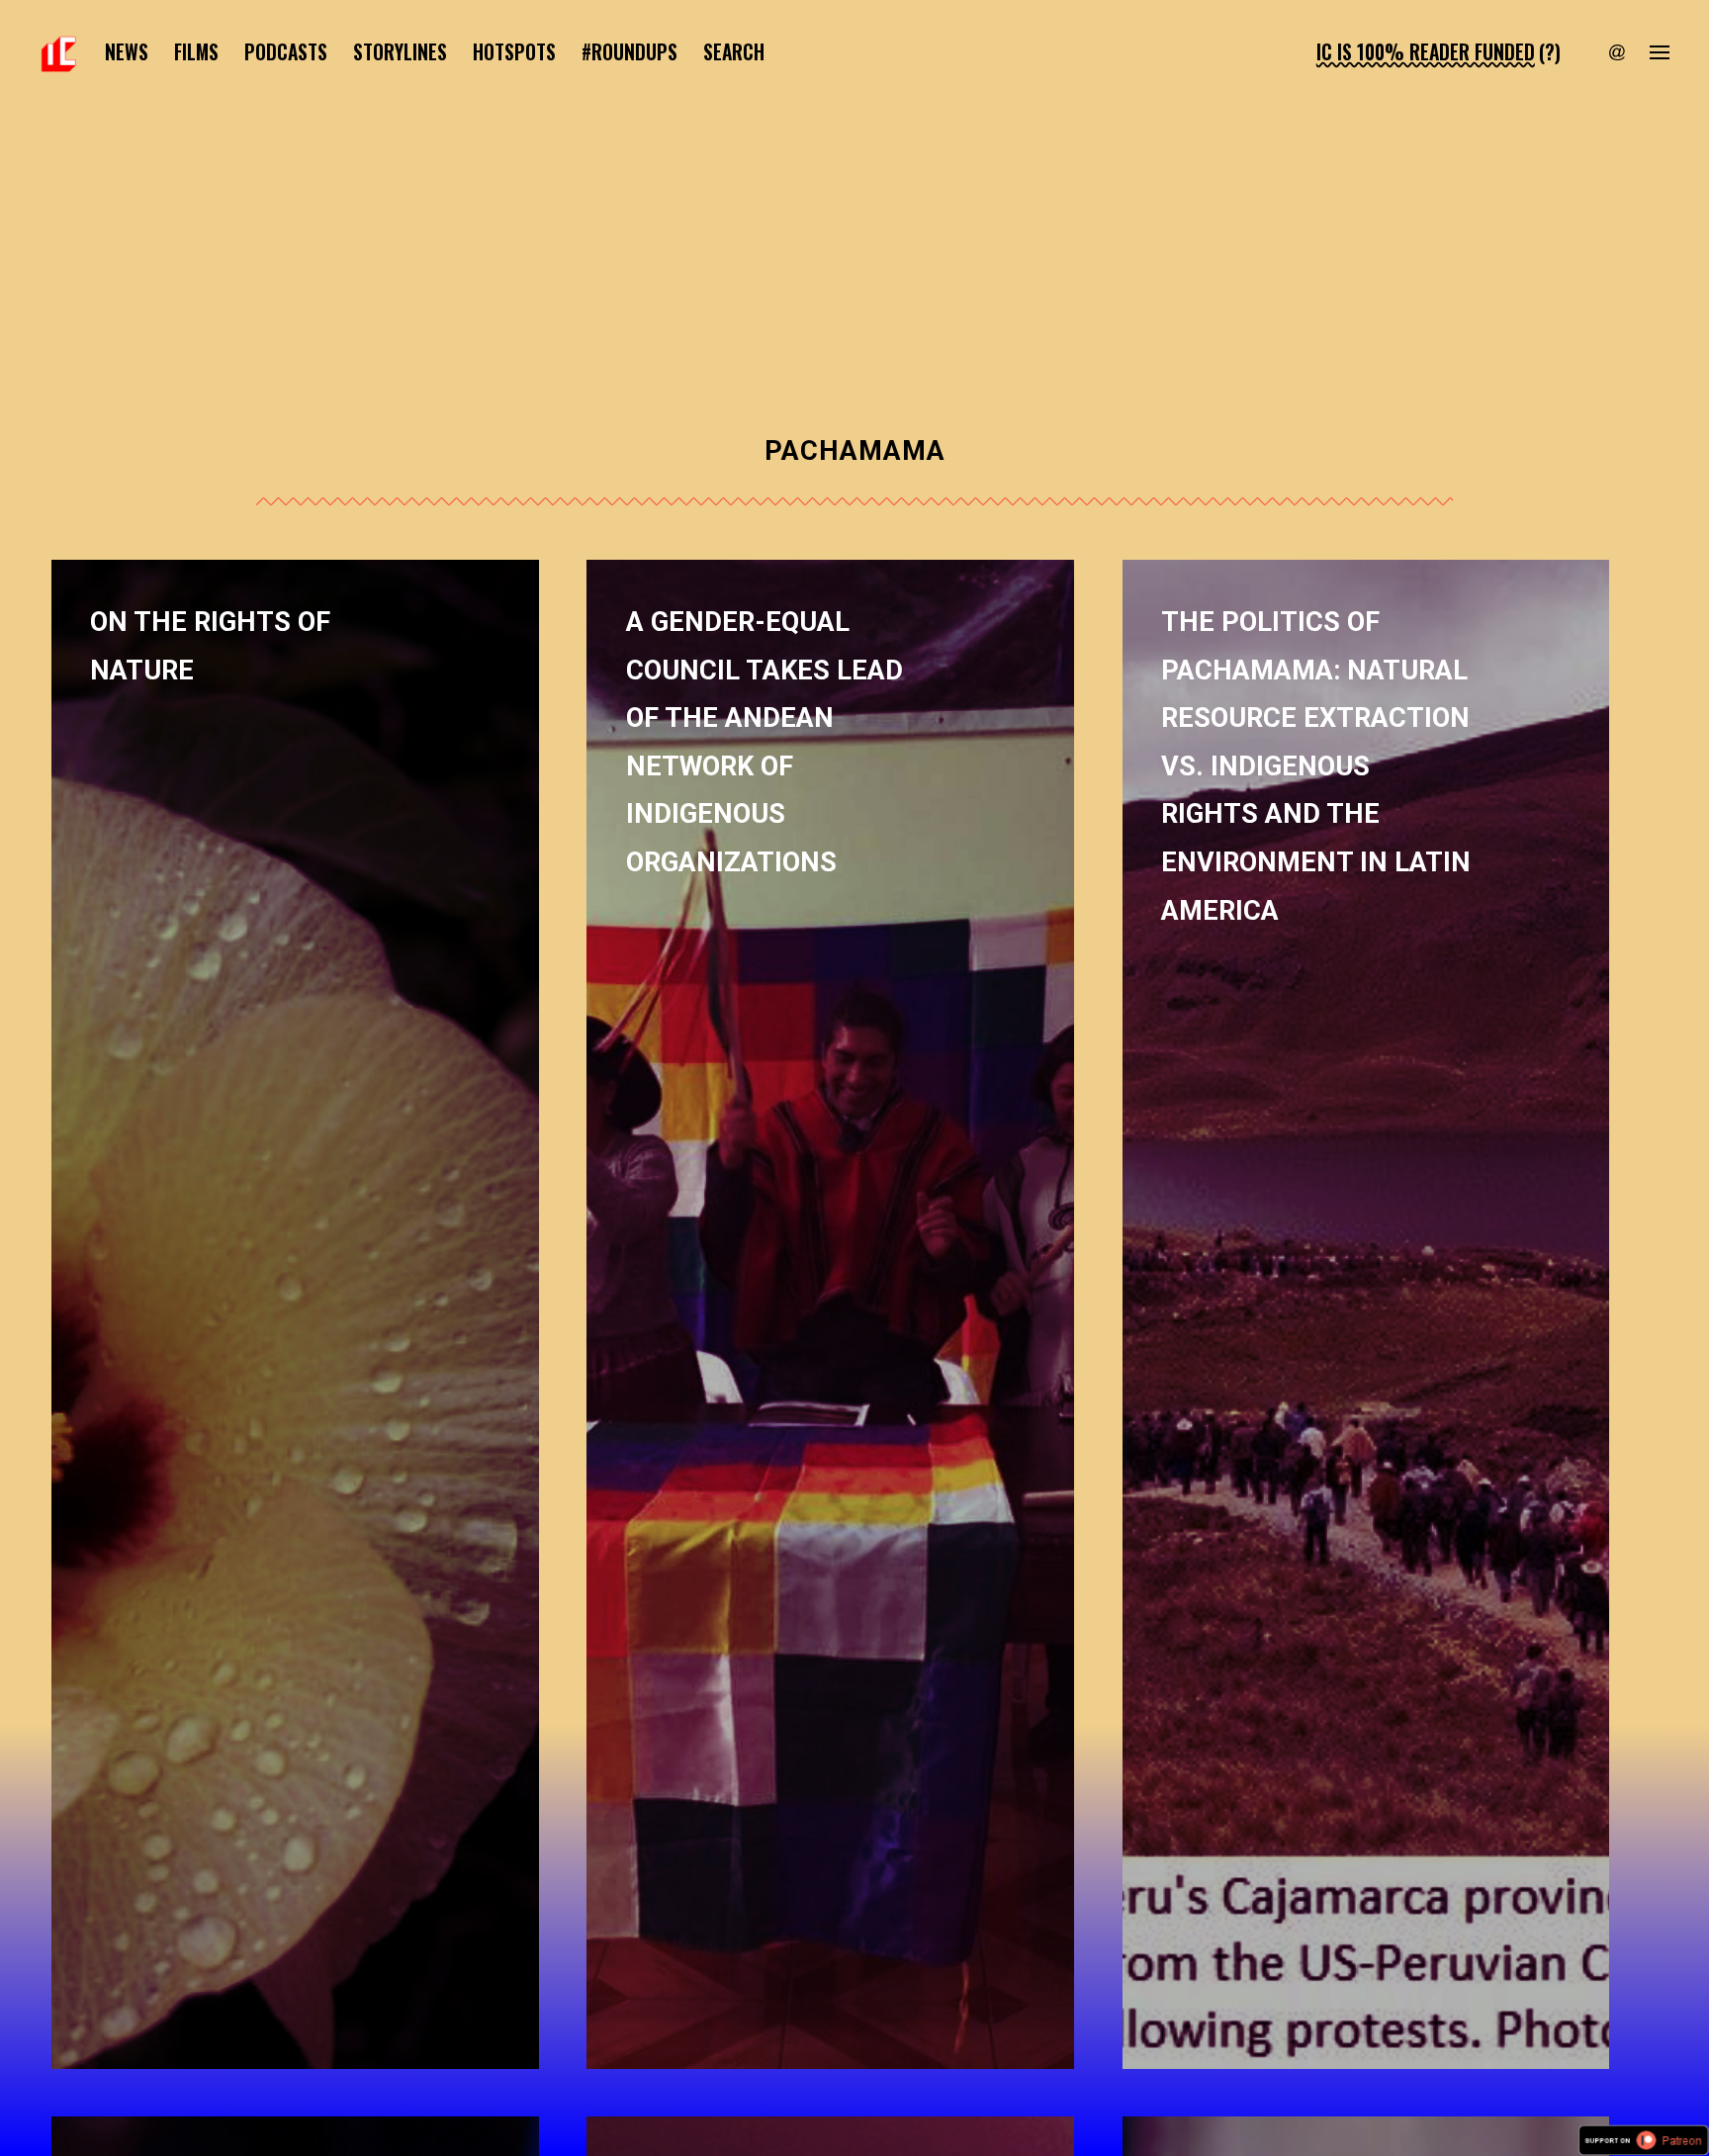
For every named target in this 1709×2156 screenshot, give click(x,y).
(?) (1550, 52)
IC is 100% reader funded (1426, 52)
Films (196, 52)
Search (734, 52)
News (127, 52)
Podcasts (286, 52)
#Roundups (630, 52)
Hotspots (514, 52)
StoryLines (400, 52)
